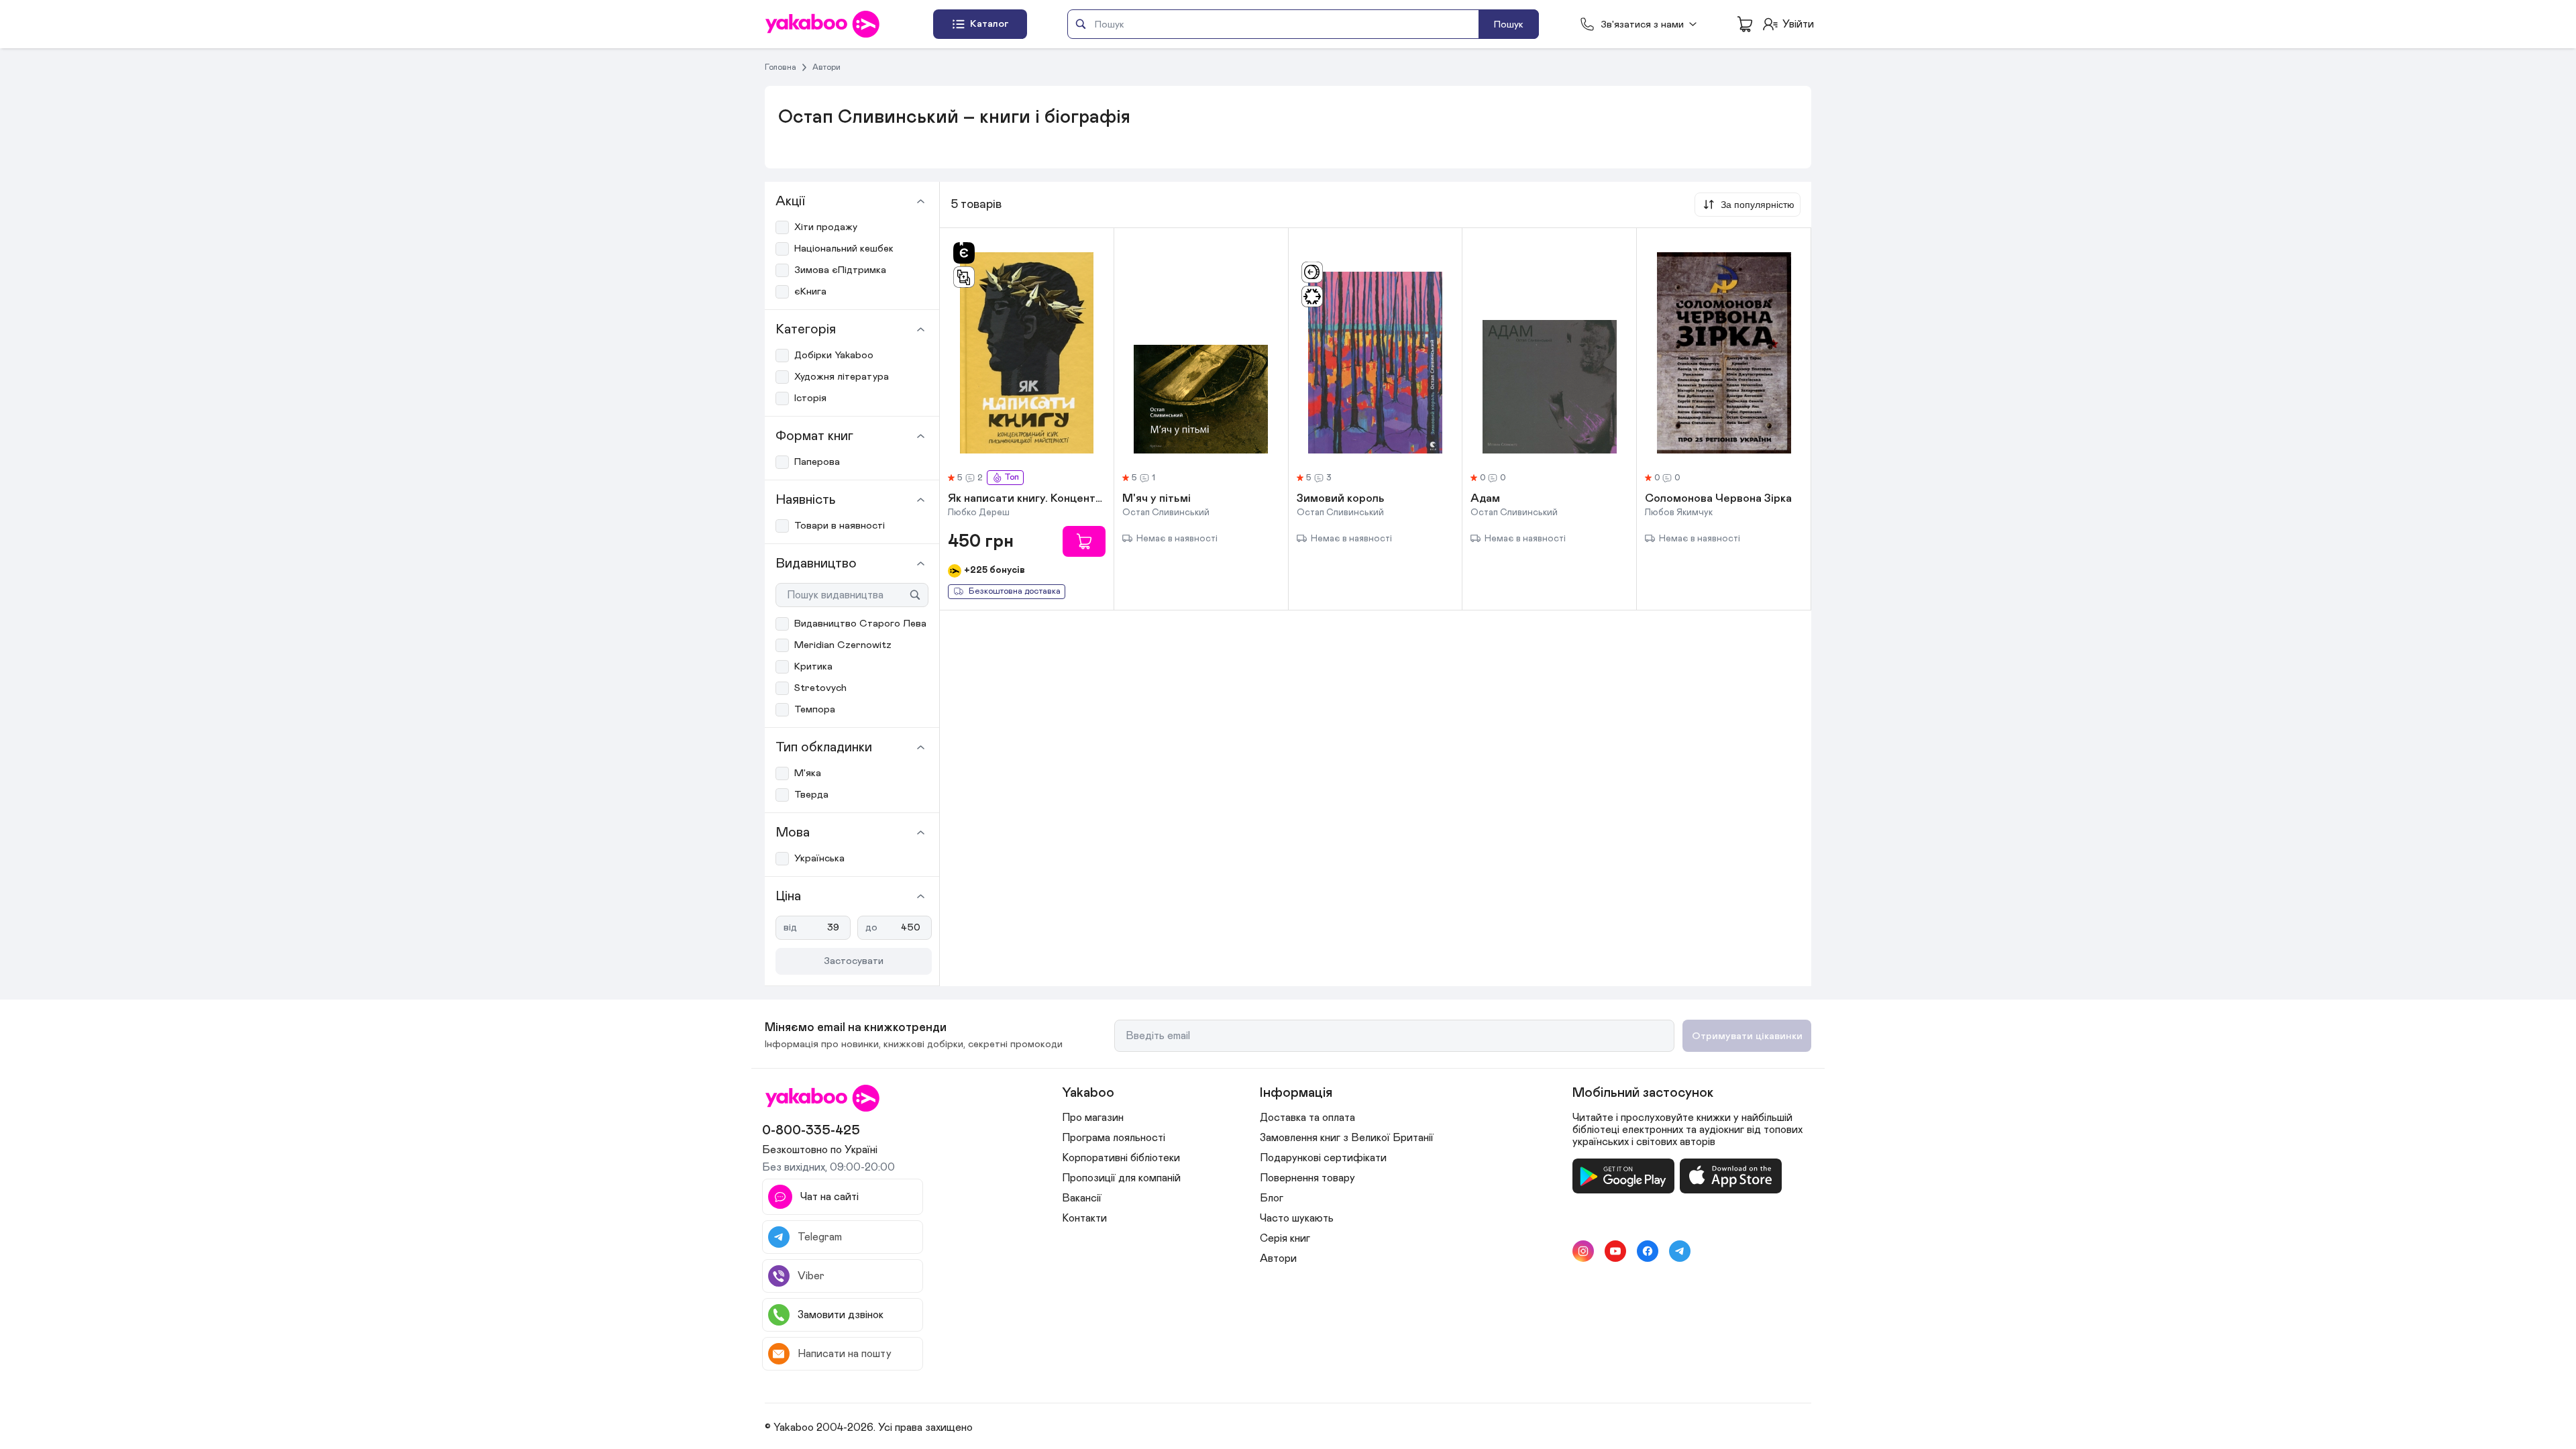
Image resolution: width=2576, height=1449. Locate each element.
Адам (1485, 499)
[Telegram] (1680, 1251)
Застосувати (854, 961)
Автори (826, 67)
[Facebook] (1648, 1251)
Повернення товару (1307, 1178)
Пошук (1509, 24)
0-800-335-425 (811, 1130)
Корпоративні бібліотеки (1121, 1158)
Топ (1012, 477)
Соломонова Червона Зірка (1718, 499)
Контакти (1084, 1218)
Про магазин (1093, 1118)
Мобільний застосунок (1643, 1093)
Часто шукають (1297, 1218)
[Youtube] (1615, 1251)
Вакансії (1082, 1198)
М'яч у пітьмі (1157, 499)
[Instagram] (1583, 1251)
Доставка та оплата (1307, 1118)
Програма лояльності (1114, 1138)
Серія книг (1285, 1238)
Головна (781, 67)
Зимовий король (1341, 499)
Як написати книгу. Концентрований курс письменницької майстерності (1027, 499)
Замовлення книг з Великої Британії (1347, 1138)
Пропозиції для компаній (1121, 1178)
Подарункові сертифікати (1323, 1158)
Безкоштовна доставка (1015, 591)
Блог (1272, 1198)
